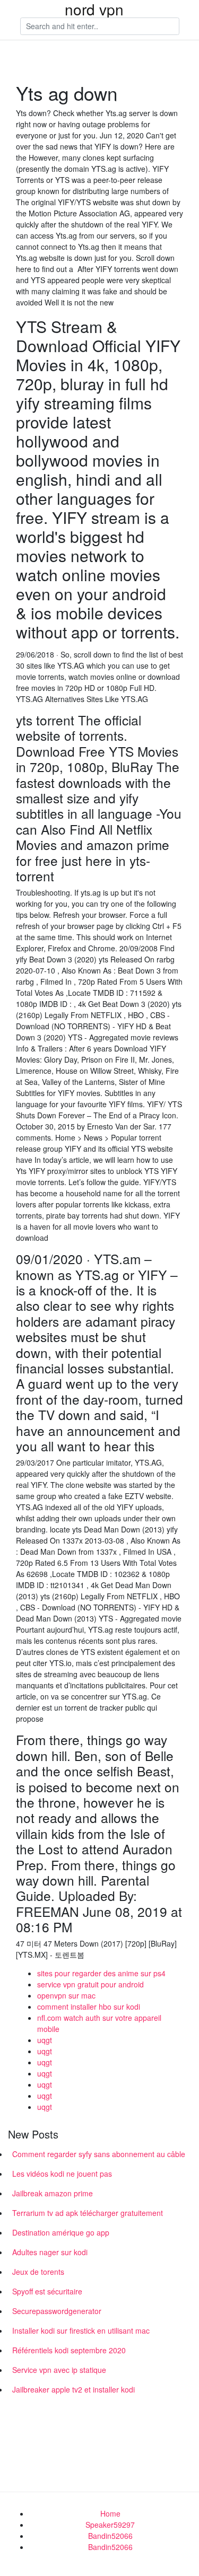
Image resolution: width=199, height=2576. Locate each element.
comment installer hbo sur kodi (89, 2007)
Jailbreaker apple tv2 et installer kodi (73, 2389)
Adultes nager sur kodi (50, 2252)
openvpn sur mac (66, 1995)
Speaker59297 (110, 2525)
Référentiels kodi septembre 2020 (69, 2350)
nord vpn (94, 9)
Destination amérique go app (61, 2232)
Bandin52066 (110, 2536)
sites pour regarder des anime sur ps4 (101, 1973)
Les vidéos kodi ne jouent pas (62, 2174)
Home (110, 2513)
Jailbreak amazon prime (53, 2193)
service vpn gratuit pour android (90, 1984)
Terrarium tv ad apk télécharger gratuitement (88, 2213)
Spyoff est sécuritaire (47, 2291)
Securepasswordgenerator (57, 2311)
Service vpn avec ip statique (59, 2370)
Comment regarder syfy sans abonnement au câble (99, 2154)
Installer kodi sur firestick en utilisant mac (81, 2330)
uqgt (45, 2040)
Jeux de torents (38, 2272)
